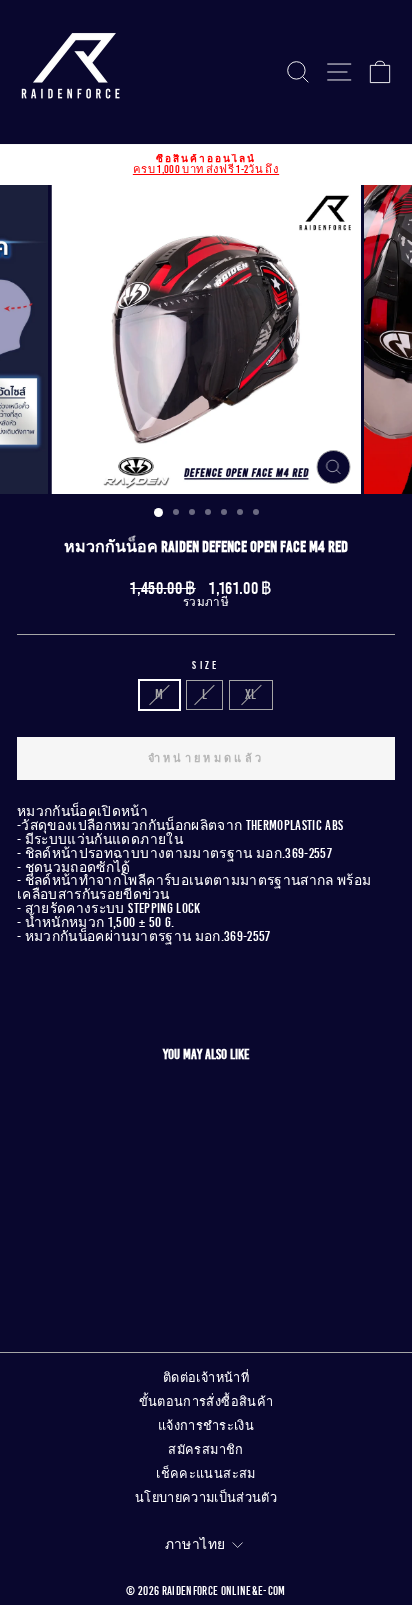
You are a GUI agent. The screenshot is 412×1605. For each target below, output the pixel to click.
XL (251, 694)
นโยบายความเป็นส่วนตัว (206, 1498)
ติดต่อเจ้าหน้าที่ (206, 1378)
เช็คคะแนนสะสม (205, 1474)
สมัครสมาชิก (205, 1450)
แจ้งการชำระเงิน (206, 1426)
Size (205, 665)
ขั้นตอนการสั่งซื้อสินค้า (206, 1402)
